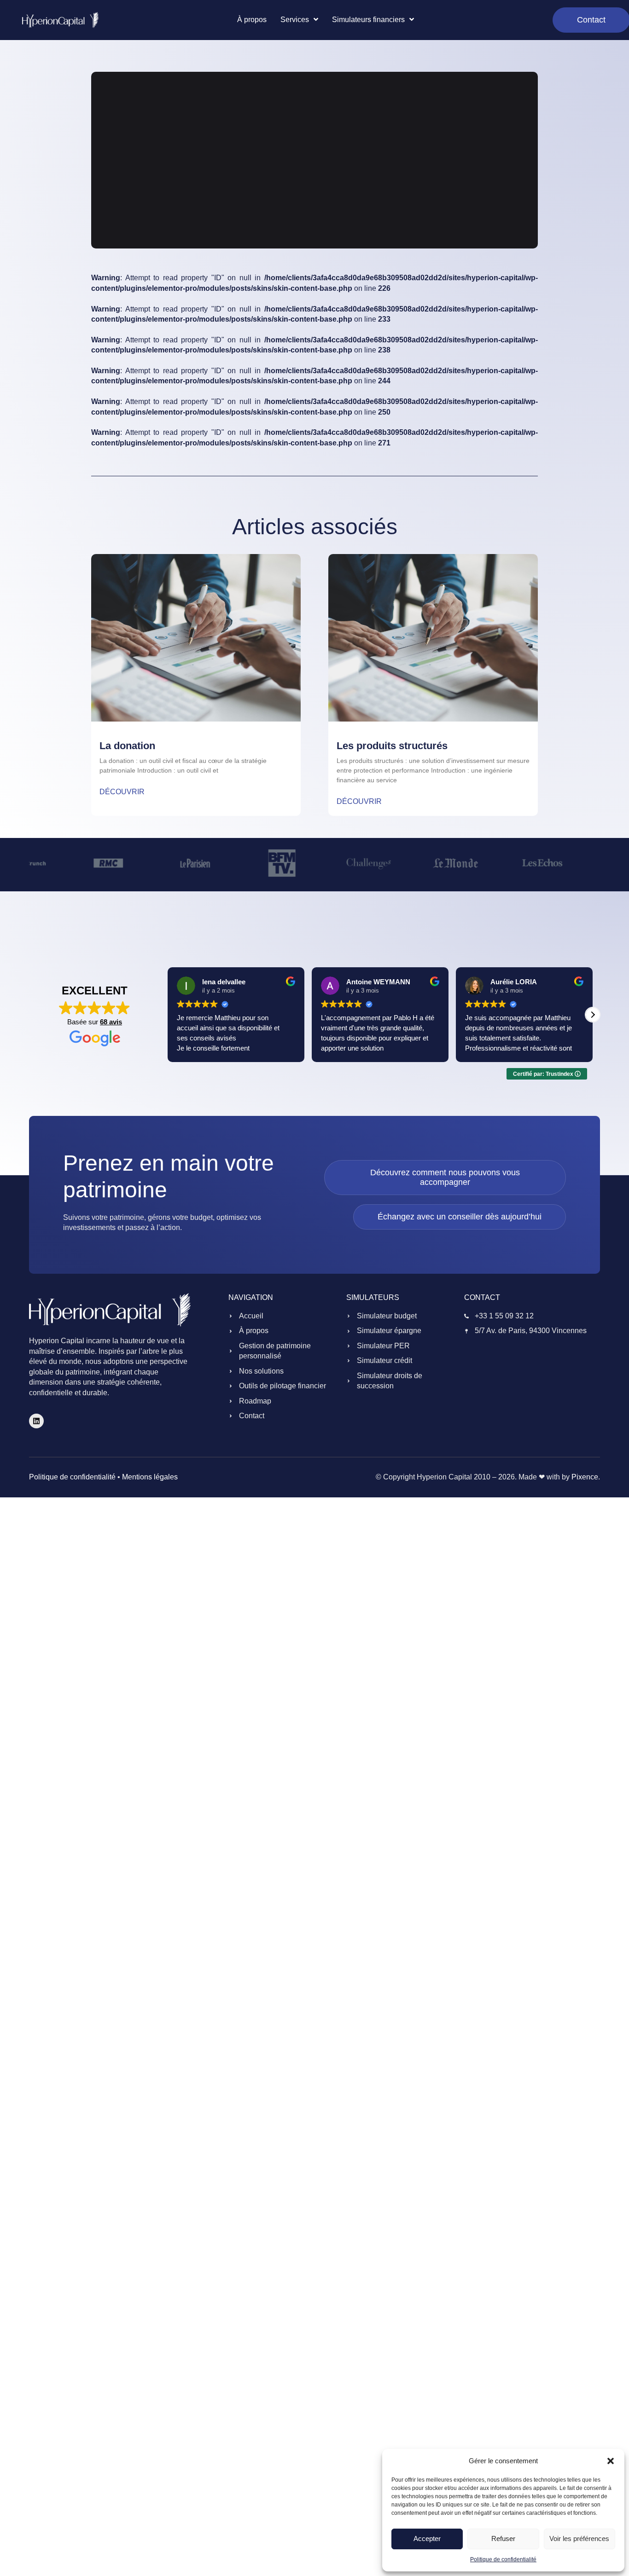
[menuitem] (299, 20)
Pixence (585, 1477)
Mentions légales (150, 1477)
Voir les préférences (579, 2538)
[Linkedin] (36, 1421)
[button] (611, 2461)
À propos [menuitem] (252, 20)
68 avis (111, 1022)
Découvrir (122, 792)
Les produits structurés (392, 746)
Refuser (503, 2538)
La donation (127, 746)
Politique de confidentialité (503, 2559)
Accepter (427, 2538)
